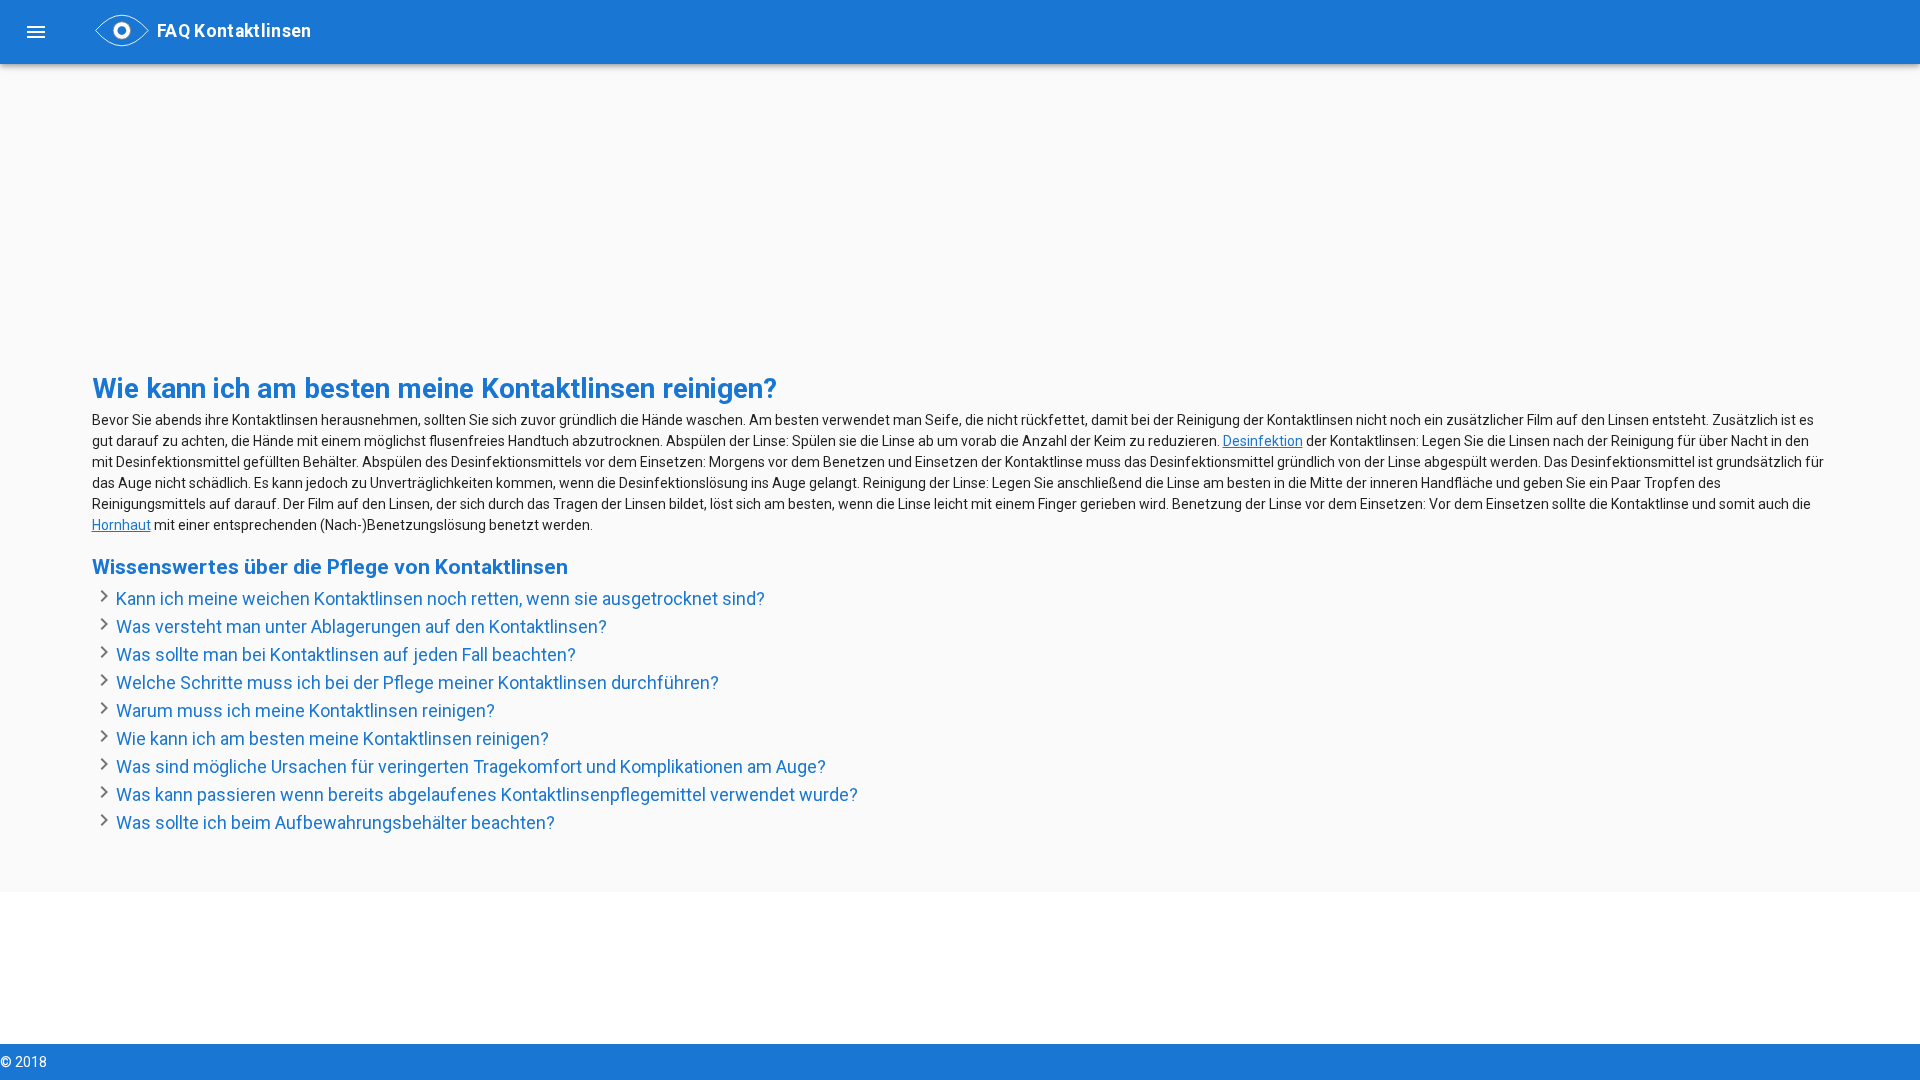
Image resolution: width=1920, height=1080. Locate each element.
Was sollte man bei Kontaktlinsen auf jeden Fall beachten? (346, 654)
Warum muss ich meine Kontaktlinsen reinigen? (305, 710)
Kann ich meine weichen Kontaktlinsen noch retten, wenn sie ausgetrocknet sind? (440, 598)
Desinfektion (1263, 441)
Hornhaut (121, 525)
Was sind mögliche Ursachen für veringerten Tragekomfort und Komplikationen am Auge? (471, 766)
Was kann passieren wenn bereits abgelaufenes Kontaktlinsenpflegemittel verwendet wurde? (487, 794)
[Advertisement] (692, 228)
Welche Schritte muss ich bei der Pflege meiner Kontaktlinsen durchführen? (417, 682)
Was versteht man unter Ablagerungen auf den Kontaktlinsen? (361, 626)
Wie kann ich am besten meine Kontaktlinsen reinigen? (332, 738)
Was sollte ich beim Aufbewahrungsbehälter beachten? (335, 822)
